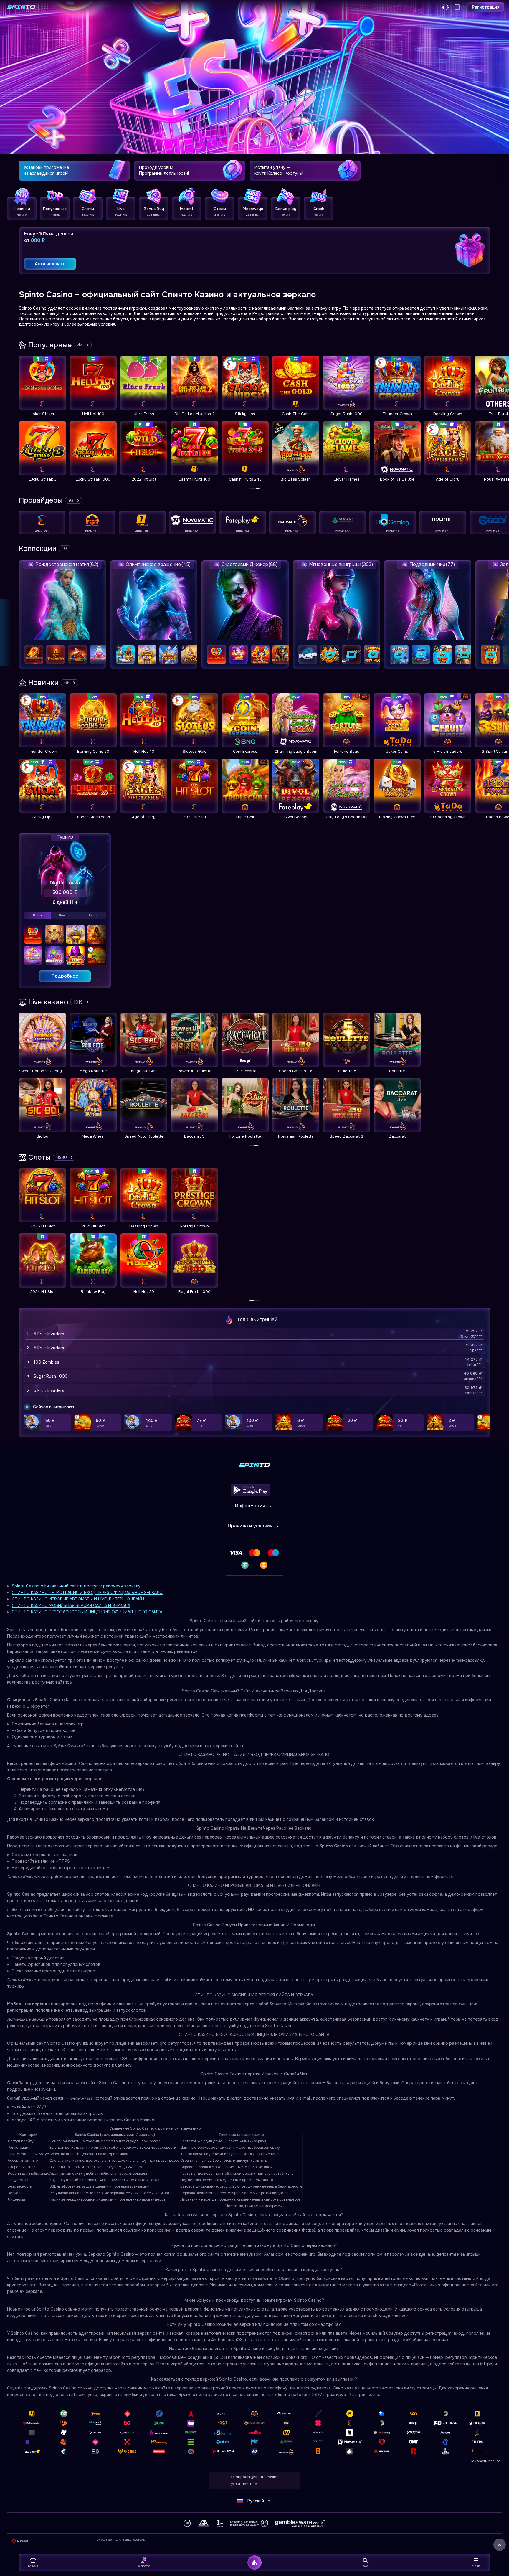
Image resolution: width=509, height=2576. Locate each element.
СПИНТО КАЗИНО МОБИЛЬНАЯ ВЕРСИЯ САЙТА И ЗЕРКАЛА (71, 1605)
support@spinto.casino (257, 2477)
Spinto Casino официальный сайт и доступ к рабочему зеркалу (76, 1586)
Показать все (482, 2461)
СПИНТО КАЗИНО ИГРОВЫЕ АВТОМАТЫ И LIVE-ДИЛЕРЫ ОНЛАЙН (78, 1599)
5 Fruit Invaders (49, 1334)
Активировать (50, 264)
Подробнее (65, 976)
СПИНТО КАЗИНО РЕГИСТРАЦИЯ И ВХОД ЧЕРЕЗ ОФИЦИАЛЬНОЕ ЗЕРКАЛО (87, 1593)
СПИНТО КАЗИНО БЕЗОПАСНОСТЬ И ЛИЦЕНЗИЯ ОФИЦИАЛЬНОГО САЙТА (87, 1612)
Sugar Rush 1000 (51, 1376)
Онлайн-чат (247, 2484)
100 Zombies (46, 1362)
